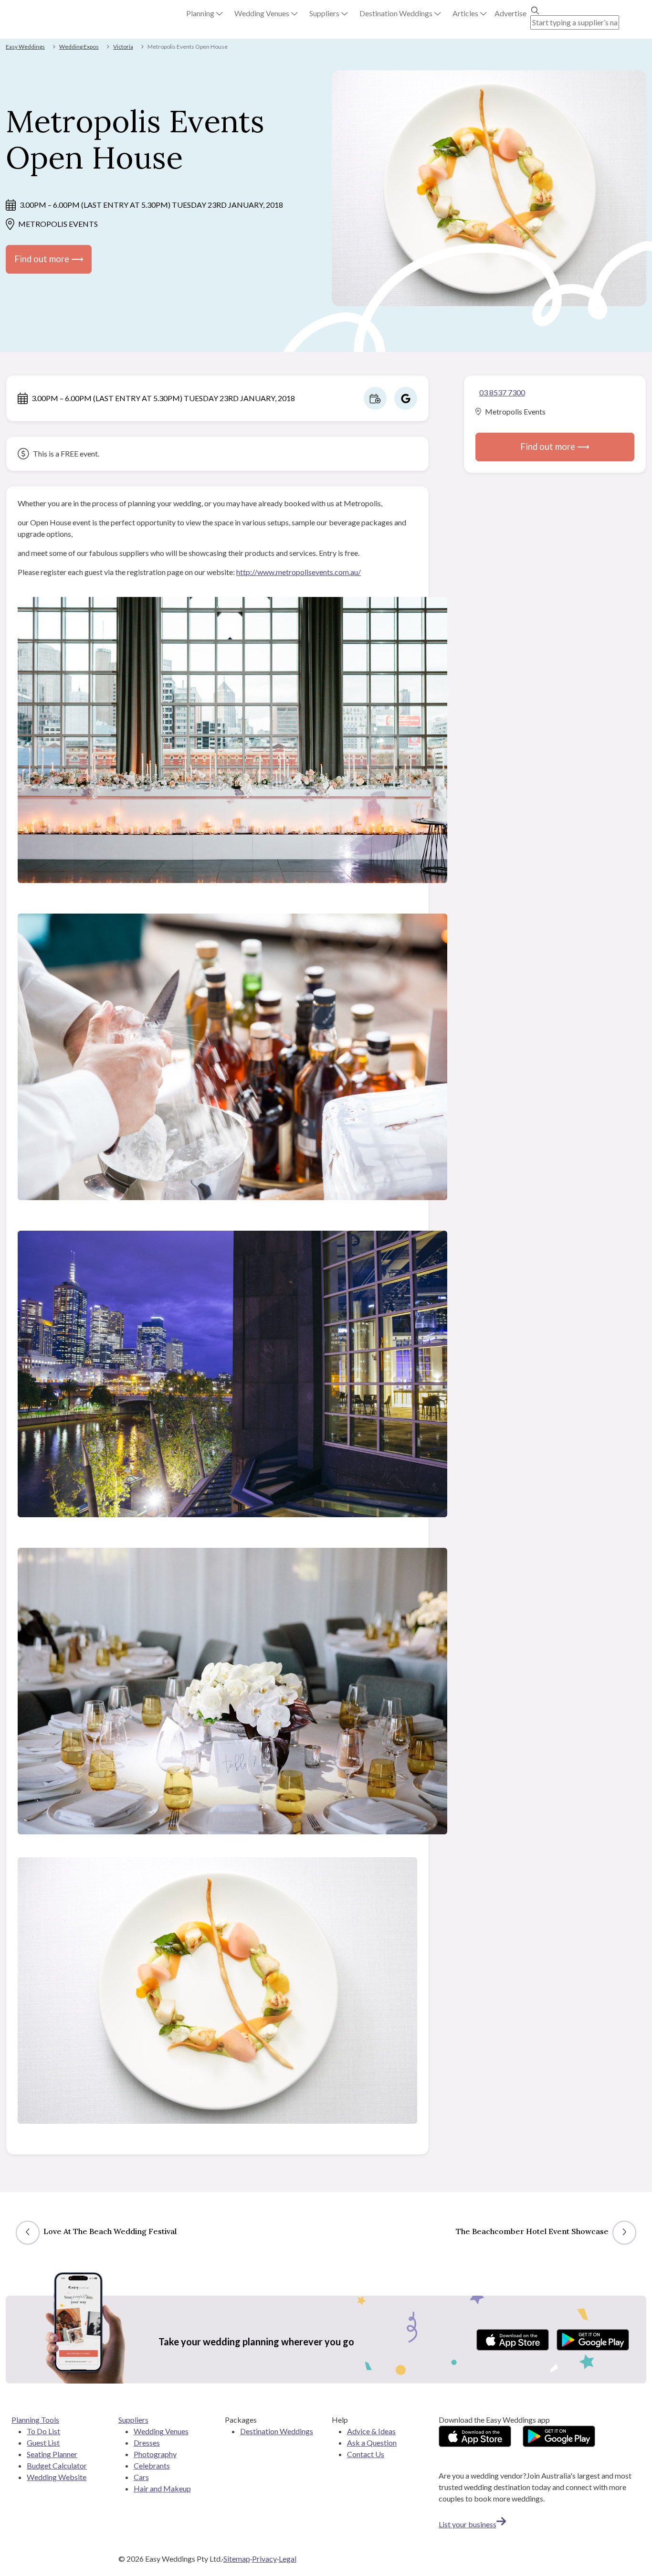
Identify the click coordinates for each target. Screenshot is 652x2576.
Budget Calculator (57, 2465)
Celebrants (152, 2465)
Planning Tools (35, 2420)
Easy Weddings (25, 47)
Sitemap (237, 2559)
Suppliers (133, 2420)
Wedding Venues (161, 2431)
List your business (468, 2524)
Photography (155, 2454)
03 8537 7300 (502, 392)
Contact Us (366, 2454)
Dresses (147, 2443)
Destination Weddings (277, 2431)
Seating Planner (52, 2454)
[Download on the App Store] (513, 2340)
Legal (288, 2559)
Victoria (123, 47)
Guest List (43, 2443)
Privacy (264, 2559)
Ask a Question (372, 2443)
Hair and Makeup (162, 2488)
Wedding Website (57, 2477)
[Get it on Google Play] (593, 2340)
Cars (141, 2477)
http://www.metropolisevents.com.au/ (299, 572)
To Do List (43, 2431)
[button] (205, 13)
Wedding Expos (79, 47)
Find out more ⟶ (49, 259)
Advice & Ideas (371, 2431)
